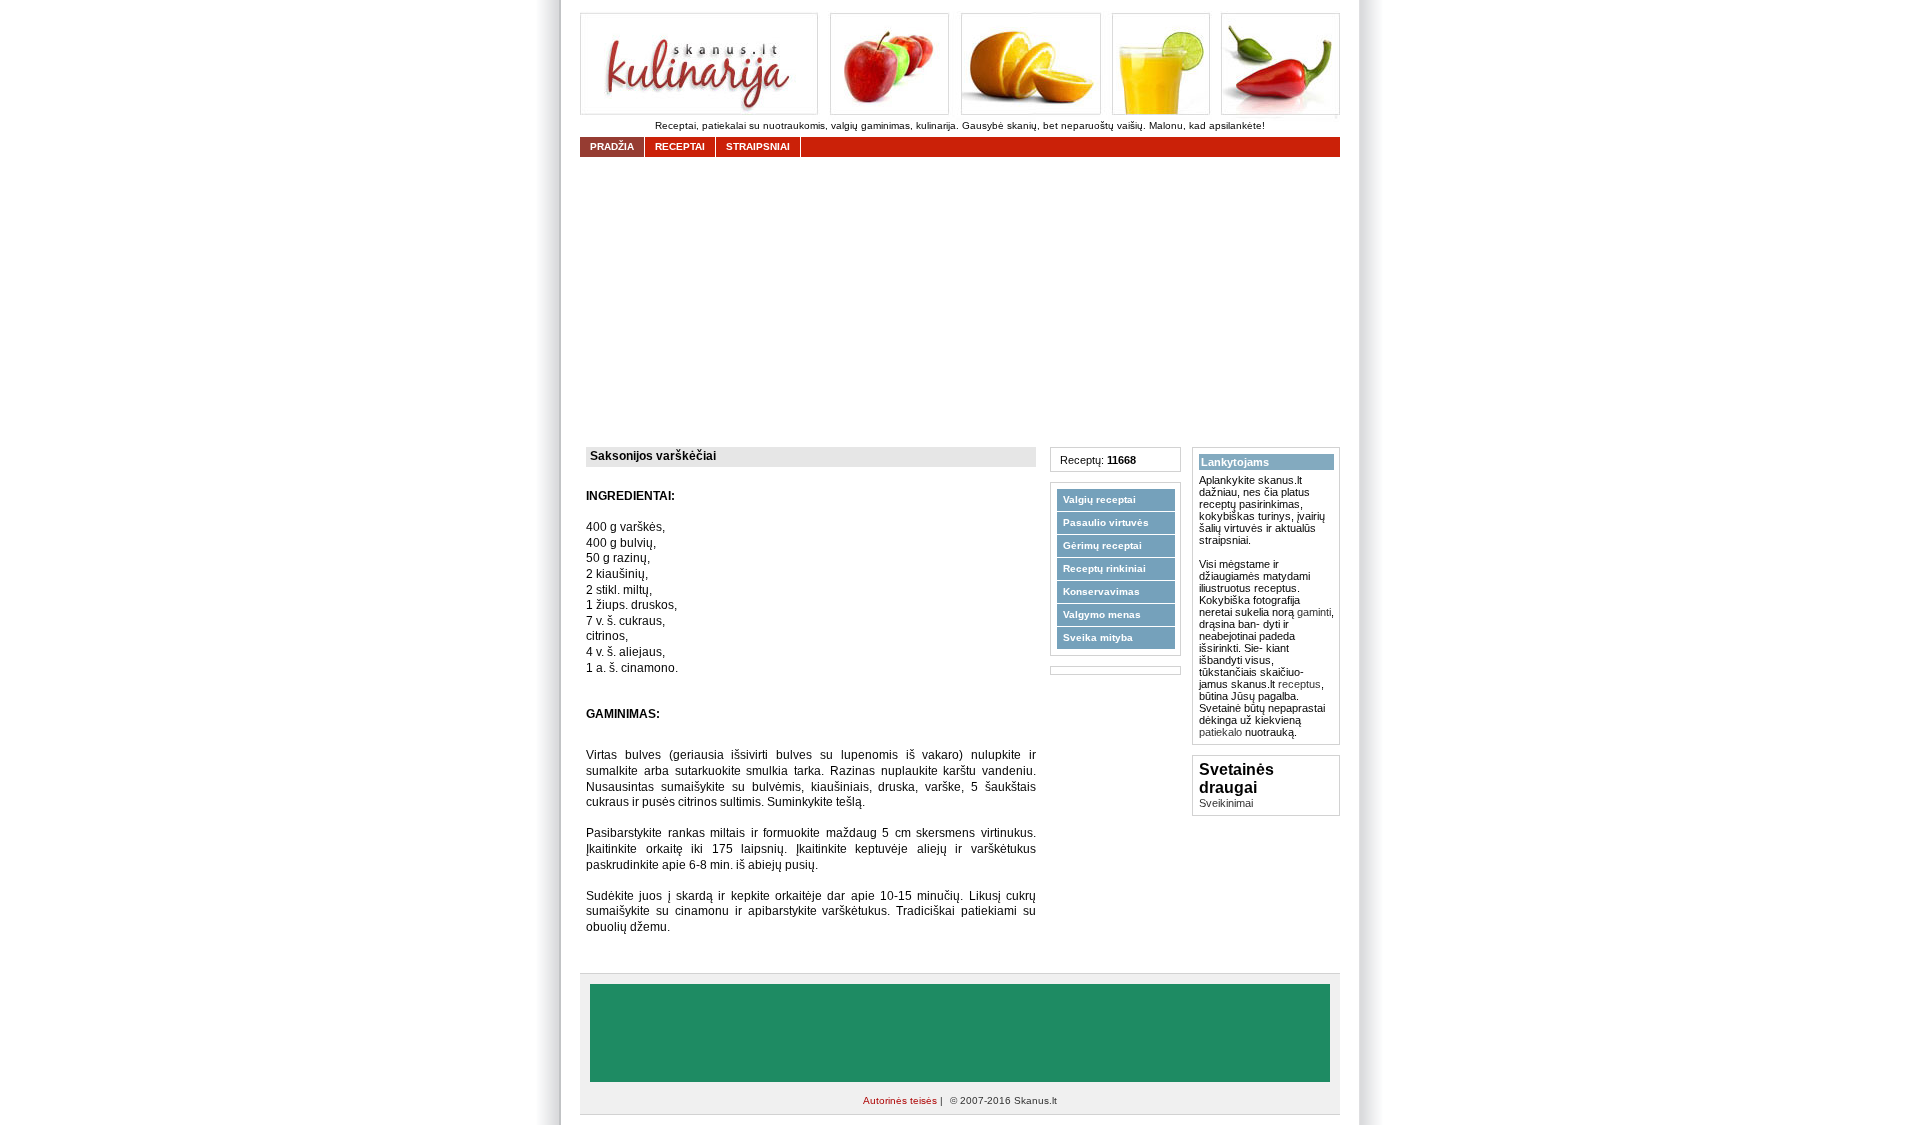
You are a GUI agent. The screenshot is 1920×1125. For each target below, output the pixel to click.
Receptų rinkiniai (1104, 568)
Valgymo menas (1102, 614)
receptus (1299, 684)
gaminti (1314, 612)
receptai (680, 146)
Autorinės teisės (901, 1100)
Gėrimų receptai (1102, 545)
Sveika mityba (1098, 637)
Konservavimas (1101, 591)
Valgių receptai (1099, 499)
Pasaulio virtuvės (1106, 522)
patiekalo (1220, 732)
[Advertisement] (965, 302)
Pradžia (612, 146)
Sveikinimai (1226, 803)
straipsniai (758, 146)
